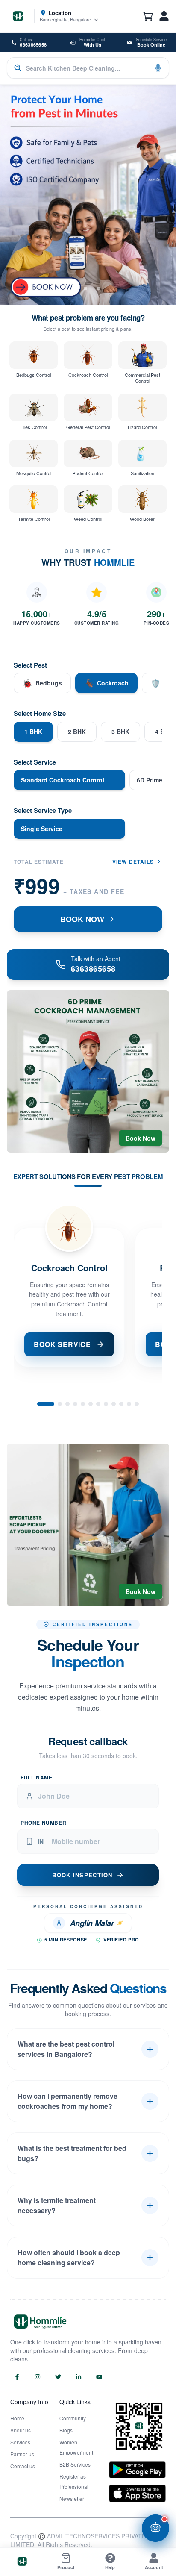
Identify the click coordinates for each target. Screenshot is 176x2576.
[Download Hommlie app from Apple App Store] (137, 2493)
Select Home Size (40, 713)
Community (73, 2418)
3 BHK (120, 732)
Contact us (23, 2466)
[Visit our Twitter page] (58, 2377)
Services (20, 2442)
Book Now (141, 1138)
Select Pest (30, 665)
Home (17, 2418)
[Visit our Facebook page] (17, 2377)
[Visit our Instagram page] (38, 2377)
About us (21, 2430)
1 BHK (33, 732)
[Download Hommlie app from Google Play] (137, 2470)
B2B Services (75, 2464)
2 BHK (77, 732)
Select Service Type (43, 810)
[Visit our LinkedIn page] (79, 2377)
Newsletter (72, 2498)
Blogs (66, 2430)
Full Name (36, 1777)
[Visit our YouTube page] (99, 2377)
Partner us (22, 2454)
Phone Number (43, 1823)
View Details (133, 862)
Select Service (35, 762)
